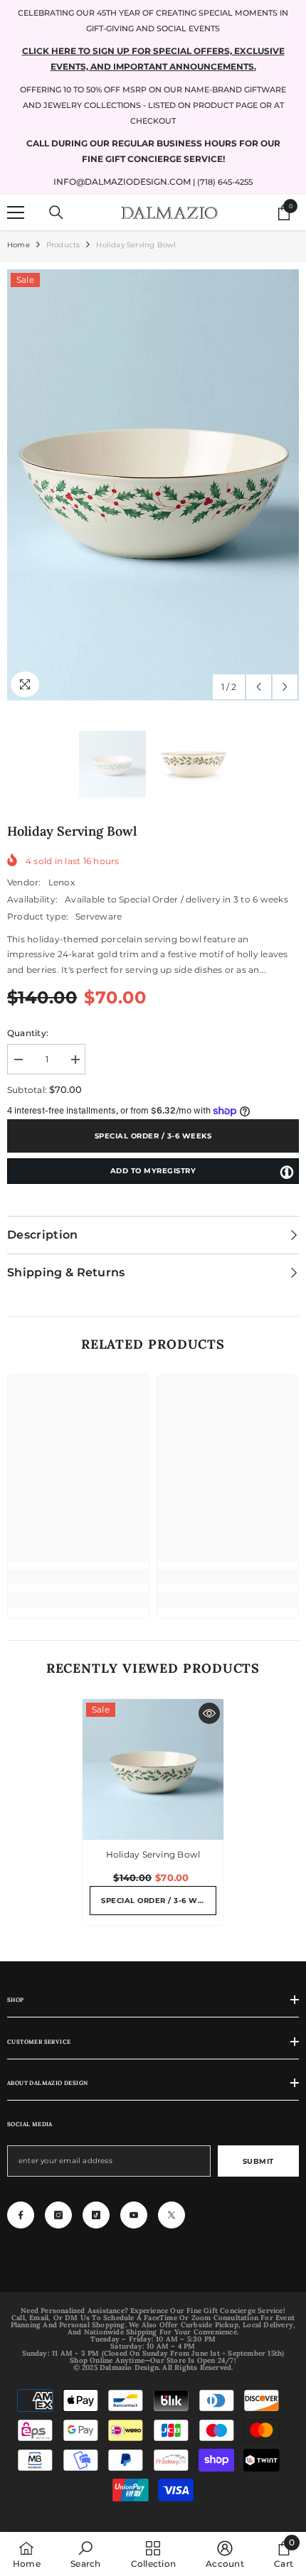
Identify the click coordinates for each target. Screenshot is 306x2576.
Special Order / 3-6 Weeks (153, 1136)
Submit (258, 2161)
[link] (78, 1577)
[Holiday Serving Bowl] (153, 1769)
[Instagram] (58, 2215)
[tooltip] (287, 1172)
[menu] (16, 212)
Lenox (62, 882)
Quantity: (28, 1033)
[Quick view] (209, 1713)
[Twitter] (172, 2215)
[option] (153, 485)
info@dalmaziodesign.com (122, 182)
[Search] (56, 212)
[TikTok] (96, 2215)
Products (63, 245)
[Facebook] (21, 2215)
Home (19, 245)
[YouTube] (134, 2215)
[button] (259, 687)
